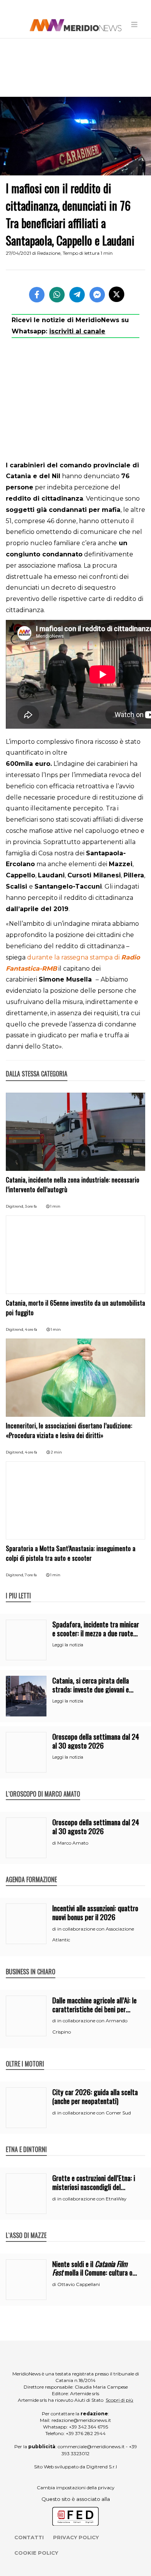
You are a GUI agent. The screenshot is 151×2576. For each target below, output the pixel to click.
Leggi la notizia (68, 1645)
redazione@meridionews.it (81, 2420)
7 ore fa (31, 1575)
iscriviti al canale (77, 331)
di (55, 1843)
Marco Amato (73, 1843)
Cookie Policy (36, 2553)
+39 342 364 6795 (88, 2427)
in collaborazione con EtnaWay (92, 2199)
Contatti (29, 2537)
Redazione (49, 253)
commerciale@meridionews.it (91, 2446)
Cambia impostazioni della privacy (76, 2488)
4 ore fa (31, 1329)
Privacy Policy (76, 2537)
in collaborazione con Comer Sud (94, 2113)
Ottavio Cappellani (79, 2284)
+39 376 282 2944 (86, 2433)
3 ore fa (31, 1206)
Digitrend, (15, 1206)
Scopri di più (119, 2400)
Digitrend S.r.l (102, 2467)
